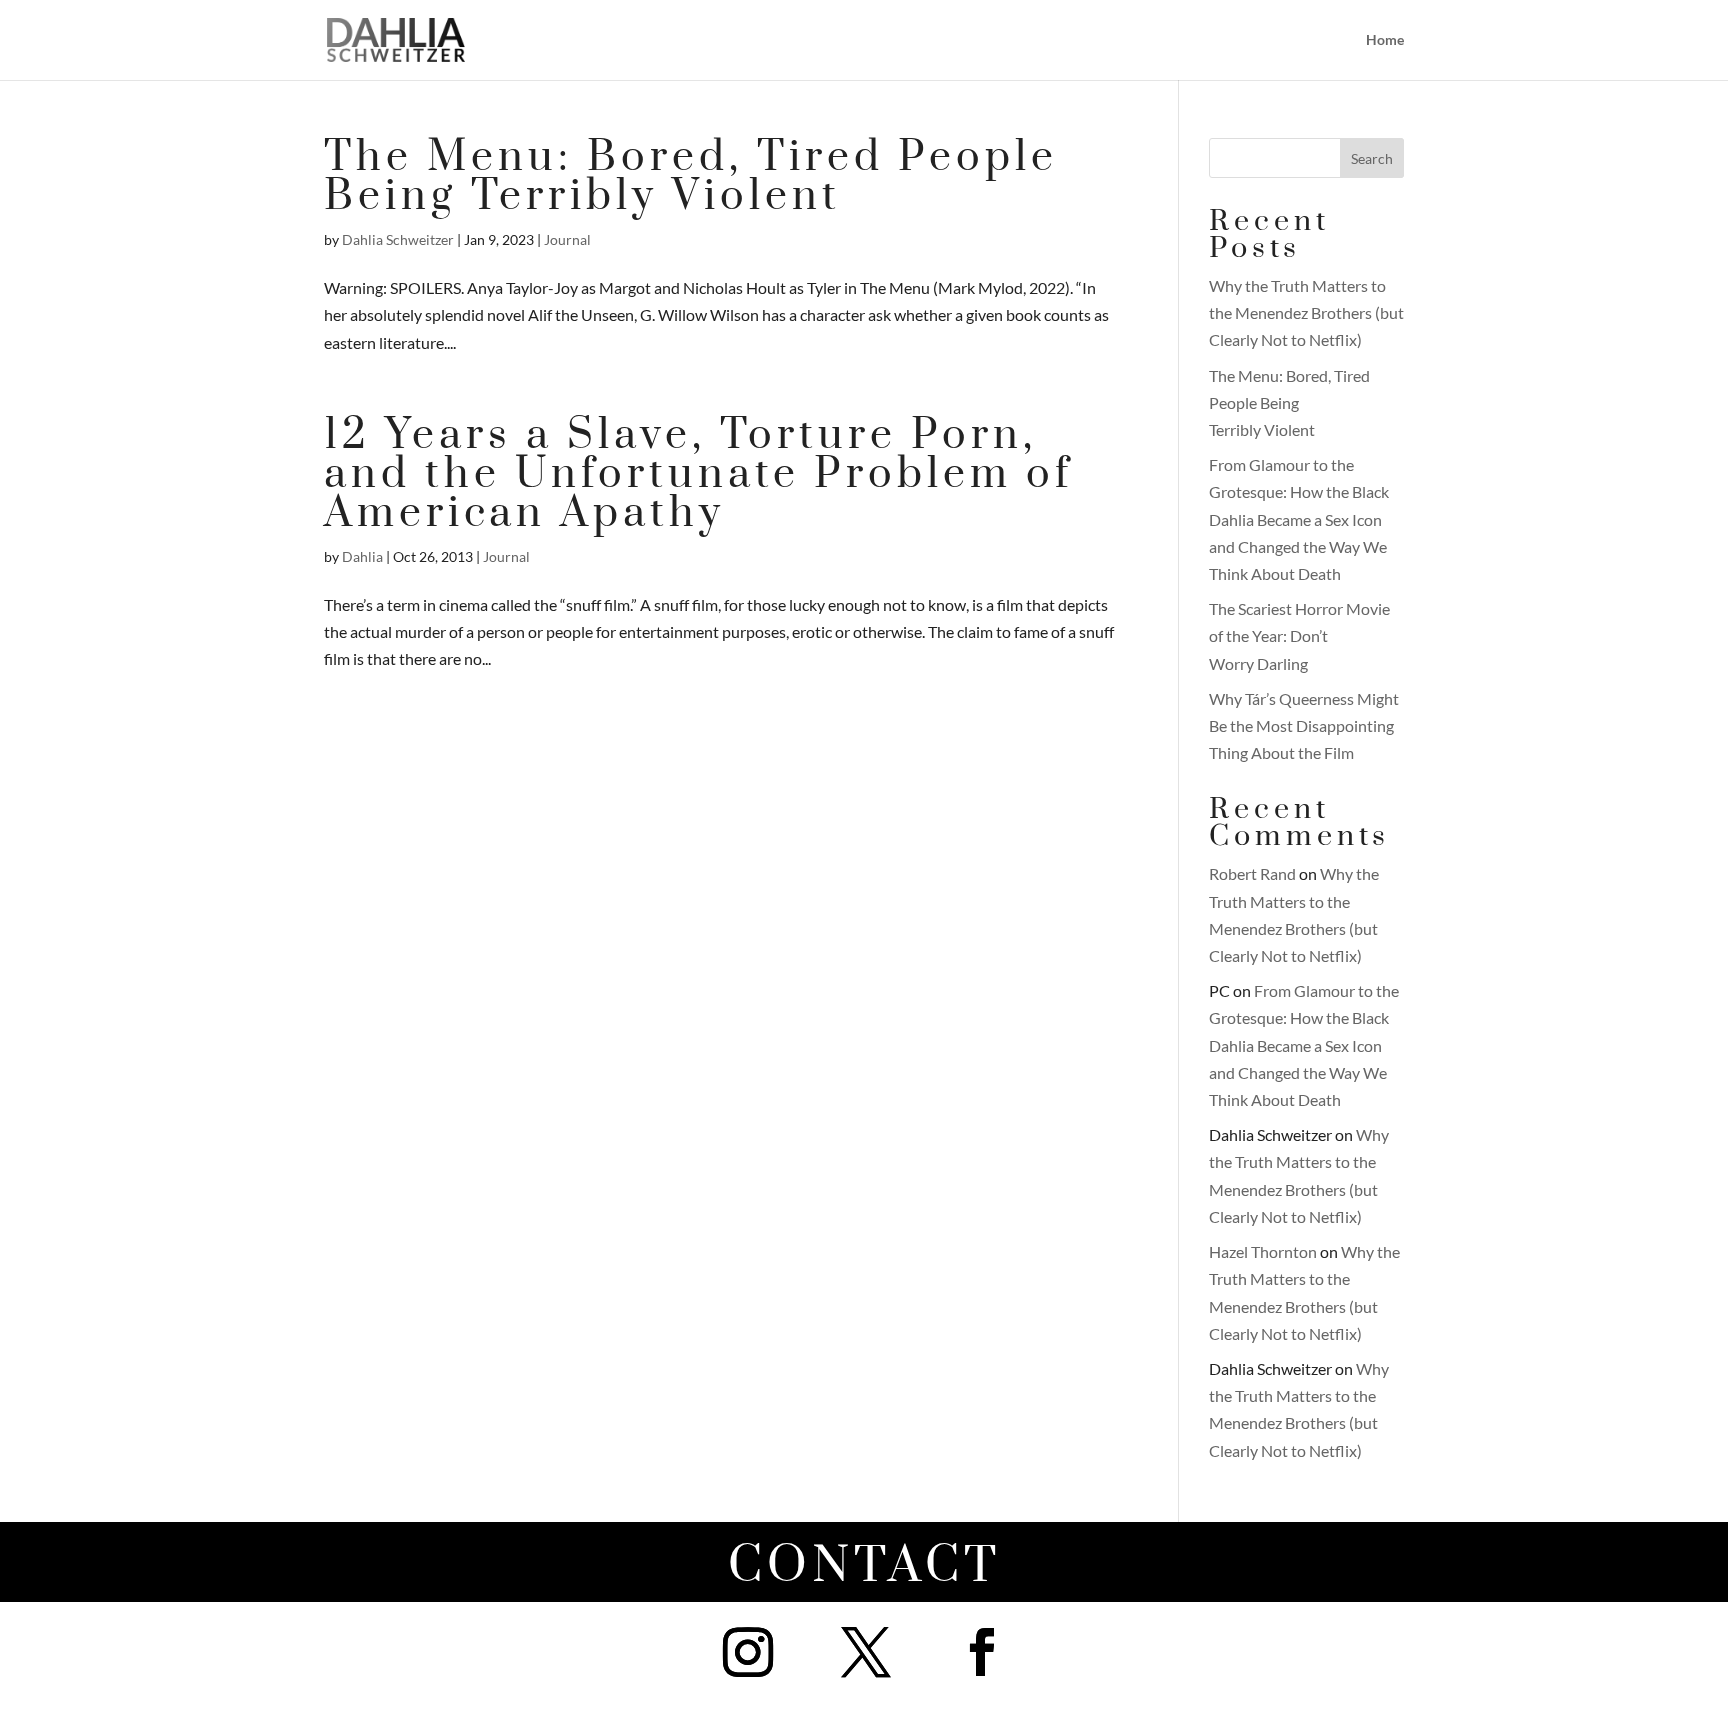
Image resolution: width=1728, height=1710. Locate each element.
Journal (567, 239)
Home (1385, 40)
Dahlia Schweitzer (398, 239)
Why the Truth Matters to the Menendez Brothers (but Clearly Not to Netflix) (1306, 312)
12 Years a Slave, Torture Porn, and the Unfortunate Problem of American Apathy (698, 474)
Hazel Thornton (1263, 1251)
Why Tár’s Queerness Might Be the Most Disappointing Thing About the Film (1304, 725)
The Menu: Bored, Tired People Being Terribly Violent (691, 177)
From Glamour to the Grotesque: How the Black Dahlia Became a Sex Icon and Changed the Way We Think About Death (1299, 519)
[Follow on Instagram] (748, 1652)
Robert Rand (1252, 873)
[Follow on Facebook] (982, 1652)
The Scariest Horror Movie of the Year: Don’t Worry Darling (1299, 635)
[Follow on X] (866, 1652)
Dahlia (362, 556)
